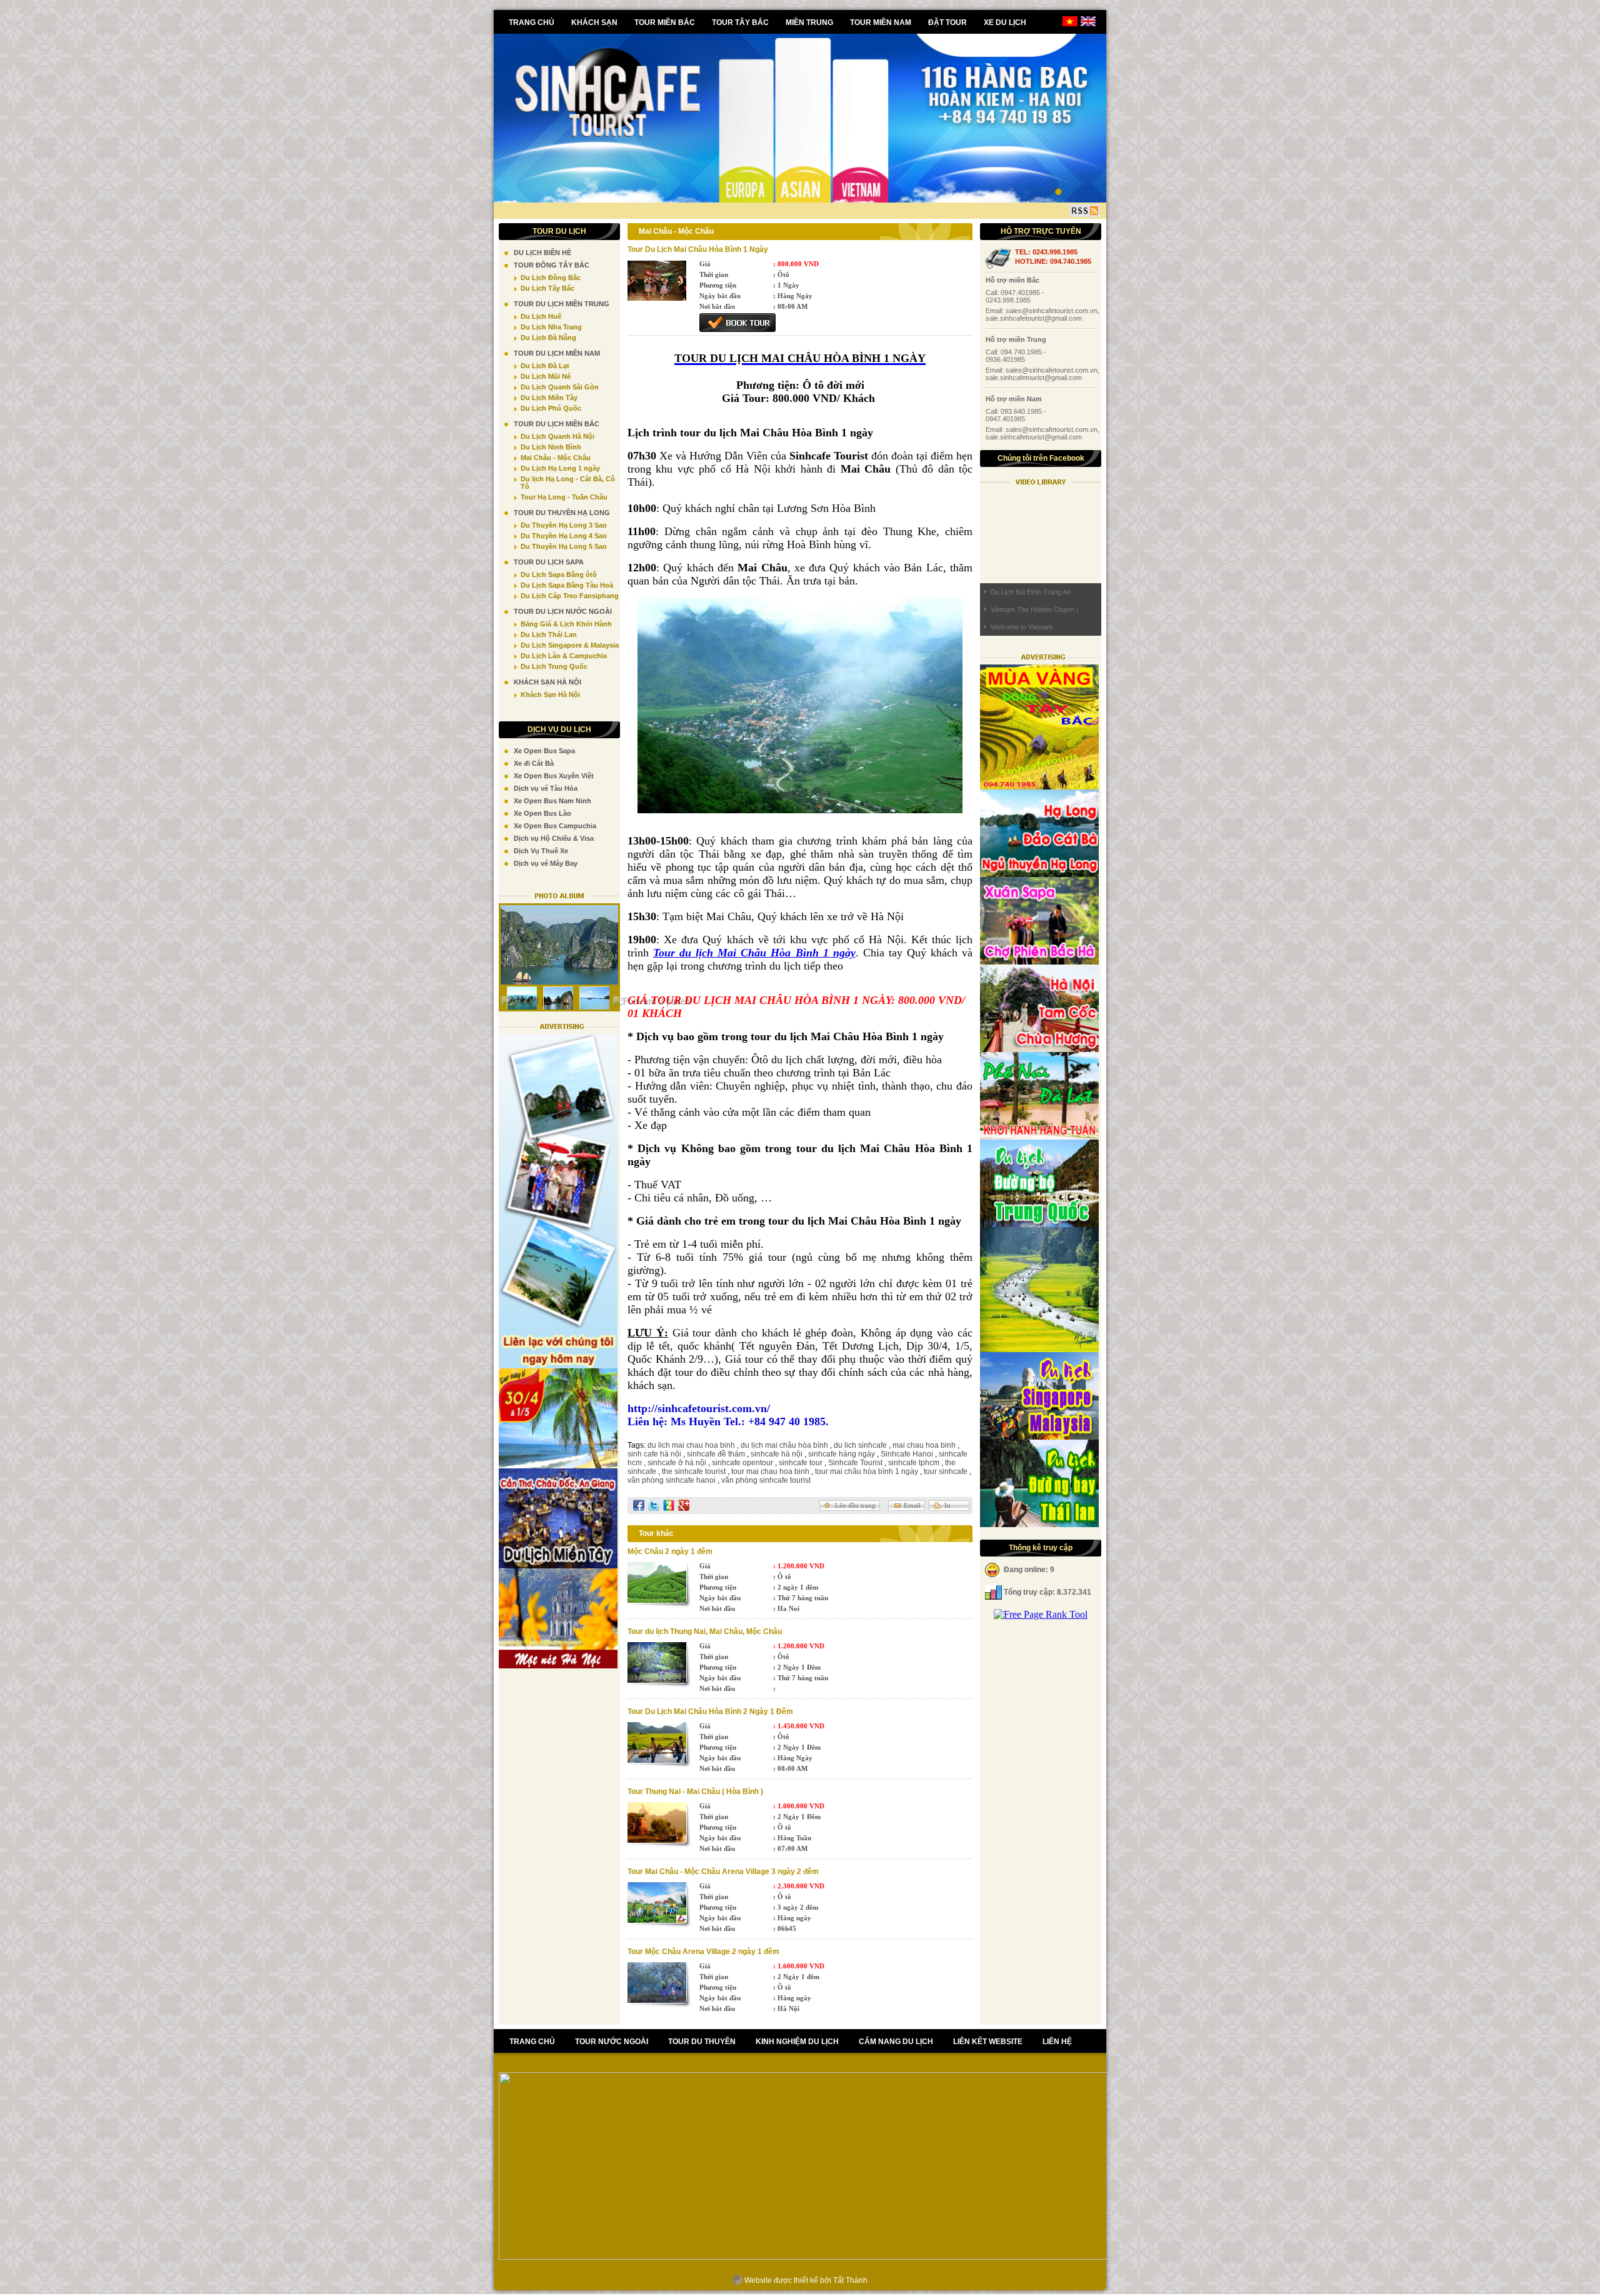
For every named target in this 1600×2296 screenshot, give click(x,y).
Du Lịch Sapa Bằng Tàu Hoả (567, 585)
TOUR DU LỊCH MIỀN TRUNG (562, 304)
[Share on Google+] (684, 1505)
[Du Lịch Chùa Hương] (1039, 1349)
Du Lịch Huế (541, 316)
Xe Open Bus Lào (542, 813)
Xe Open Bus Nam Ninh (552, 801)
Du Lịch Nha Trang (551, 327)
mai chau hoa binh (924, 1445)
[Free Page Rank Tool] (1041, 1614)
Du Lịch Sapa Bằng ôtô (559, 574)
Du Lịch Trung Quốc (554, 666)
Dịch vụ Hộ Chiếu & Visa (554, 838)
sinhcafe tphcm (914, 1463)
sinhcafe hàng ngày (842, 1454)
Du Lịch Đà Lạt (545, 366)
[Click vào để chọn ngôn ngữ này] (1088, 24)
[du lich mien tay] (558, 1565)
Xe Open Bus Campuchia (555, 826)
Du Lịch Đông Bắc (551, 278)
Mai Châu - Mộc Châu (556, 458)
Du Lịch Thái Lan (549, 634)
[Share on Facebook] (639, 1505)
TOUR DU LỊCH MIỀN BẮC (557, 424)
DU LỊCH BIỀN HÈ (542, 253)
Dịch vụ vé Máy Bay (546, 863)
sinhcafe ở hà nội (677, 1463)
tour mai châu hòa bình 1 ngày (867, 1471)
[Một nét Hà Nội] (558, 1665)
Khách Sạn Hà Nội (550, 694)
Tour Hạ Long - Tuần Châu (564, 497)
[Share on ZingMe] (669, 1505)
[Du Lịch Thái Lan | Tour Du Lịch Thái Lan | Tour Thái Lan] (1039, 1524)
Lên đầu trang (855, 1505)
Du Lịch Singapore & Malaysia (570, 645)
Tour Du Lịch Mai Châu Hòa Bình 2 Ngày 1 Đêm (710, 1712)
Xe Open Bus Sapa (544, 751)
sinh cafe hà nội (654, 1454)
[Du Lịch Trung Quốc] (1039, 1224)
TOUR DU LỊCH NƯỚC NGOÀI (563, 611)
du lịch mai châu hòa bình (784, 1445)
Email (912, 1505)
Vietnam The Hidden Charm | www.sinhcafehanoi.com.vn (1034, 612)
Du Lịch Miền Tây (549, 398)
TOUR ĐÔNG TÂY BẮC (552, 265)
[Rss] (1084, 211)
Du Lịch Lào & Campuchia (564, 656)
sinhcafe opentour (742, 1463)
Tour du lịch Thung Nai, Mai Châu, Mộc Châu (705, 1632)
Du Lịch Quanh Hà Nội (557, 436)
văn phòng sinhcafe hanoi (672, 1480)
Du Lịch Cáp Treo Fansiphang (570, 596)
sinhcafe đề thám (716, 1454)
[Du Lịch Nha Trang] (1039, 1136)
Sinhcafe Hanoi (907, 1454)
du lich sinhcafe (860, 1445)
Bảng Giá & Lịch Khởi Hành (566, 624)
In (947, 1505)
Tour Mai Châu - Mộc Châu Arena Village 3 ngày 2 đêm (723, 1872)
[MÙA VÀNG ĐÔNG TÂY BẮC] (1039, 786)
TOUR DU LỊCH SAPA (549, 562)
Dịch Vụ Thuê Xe (541, 851)
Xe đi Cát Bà (534, 763)
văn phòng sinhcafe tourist (766, 1480)
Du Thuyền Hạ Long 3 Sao (564, 525)
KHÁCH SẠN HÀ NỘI (547, 682)
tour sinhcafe (946, 1471)
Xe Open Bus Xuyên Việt (554, 776)
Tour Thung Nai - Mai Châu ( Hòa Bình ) (695, 1792)
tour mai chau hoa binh (770, 1471)
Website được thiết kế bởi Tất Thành (805, 2280)
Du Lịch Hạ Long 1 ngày (560, 468)
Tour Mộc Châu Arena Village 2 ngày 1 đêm (703, 1952)
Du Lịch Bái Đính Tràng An (1031, 592)
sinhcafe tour (801, 1463)
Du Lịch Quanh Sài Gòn (560, 387)
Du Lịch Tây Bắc (547, 288)
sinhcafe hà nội (777, 1454)
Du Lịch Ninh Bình (551, 447)
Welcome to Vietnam (1022, 627)
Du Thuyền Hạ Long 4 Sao (564, 536)
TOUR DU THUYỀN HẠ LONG (562, 513)
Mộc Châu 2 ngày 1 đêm (670, 1552)
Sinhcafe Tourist (855, 1463)
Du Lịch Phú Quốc (551, 408)
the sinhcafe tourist (694, 1471)
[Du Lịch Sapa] (1039, 961)
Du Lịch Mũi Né (546, 376)
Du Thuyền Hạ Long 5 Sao (564, 546)
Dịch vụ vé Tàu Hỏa (546, 788)
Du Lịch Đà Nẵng (548, 338)
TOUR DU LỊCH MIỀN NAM (557, 353)
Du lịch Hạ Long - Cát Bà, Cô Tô (568, 483)
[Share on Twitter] (654, 1505)
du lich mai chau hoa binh (691, 1445)
